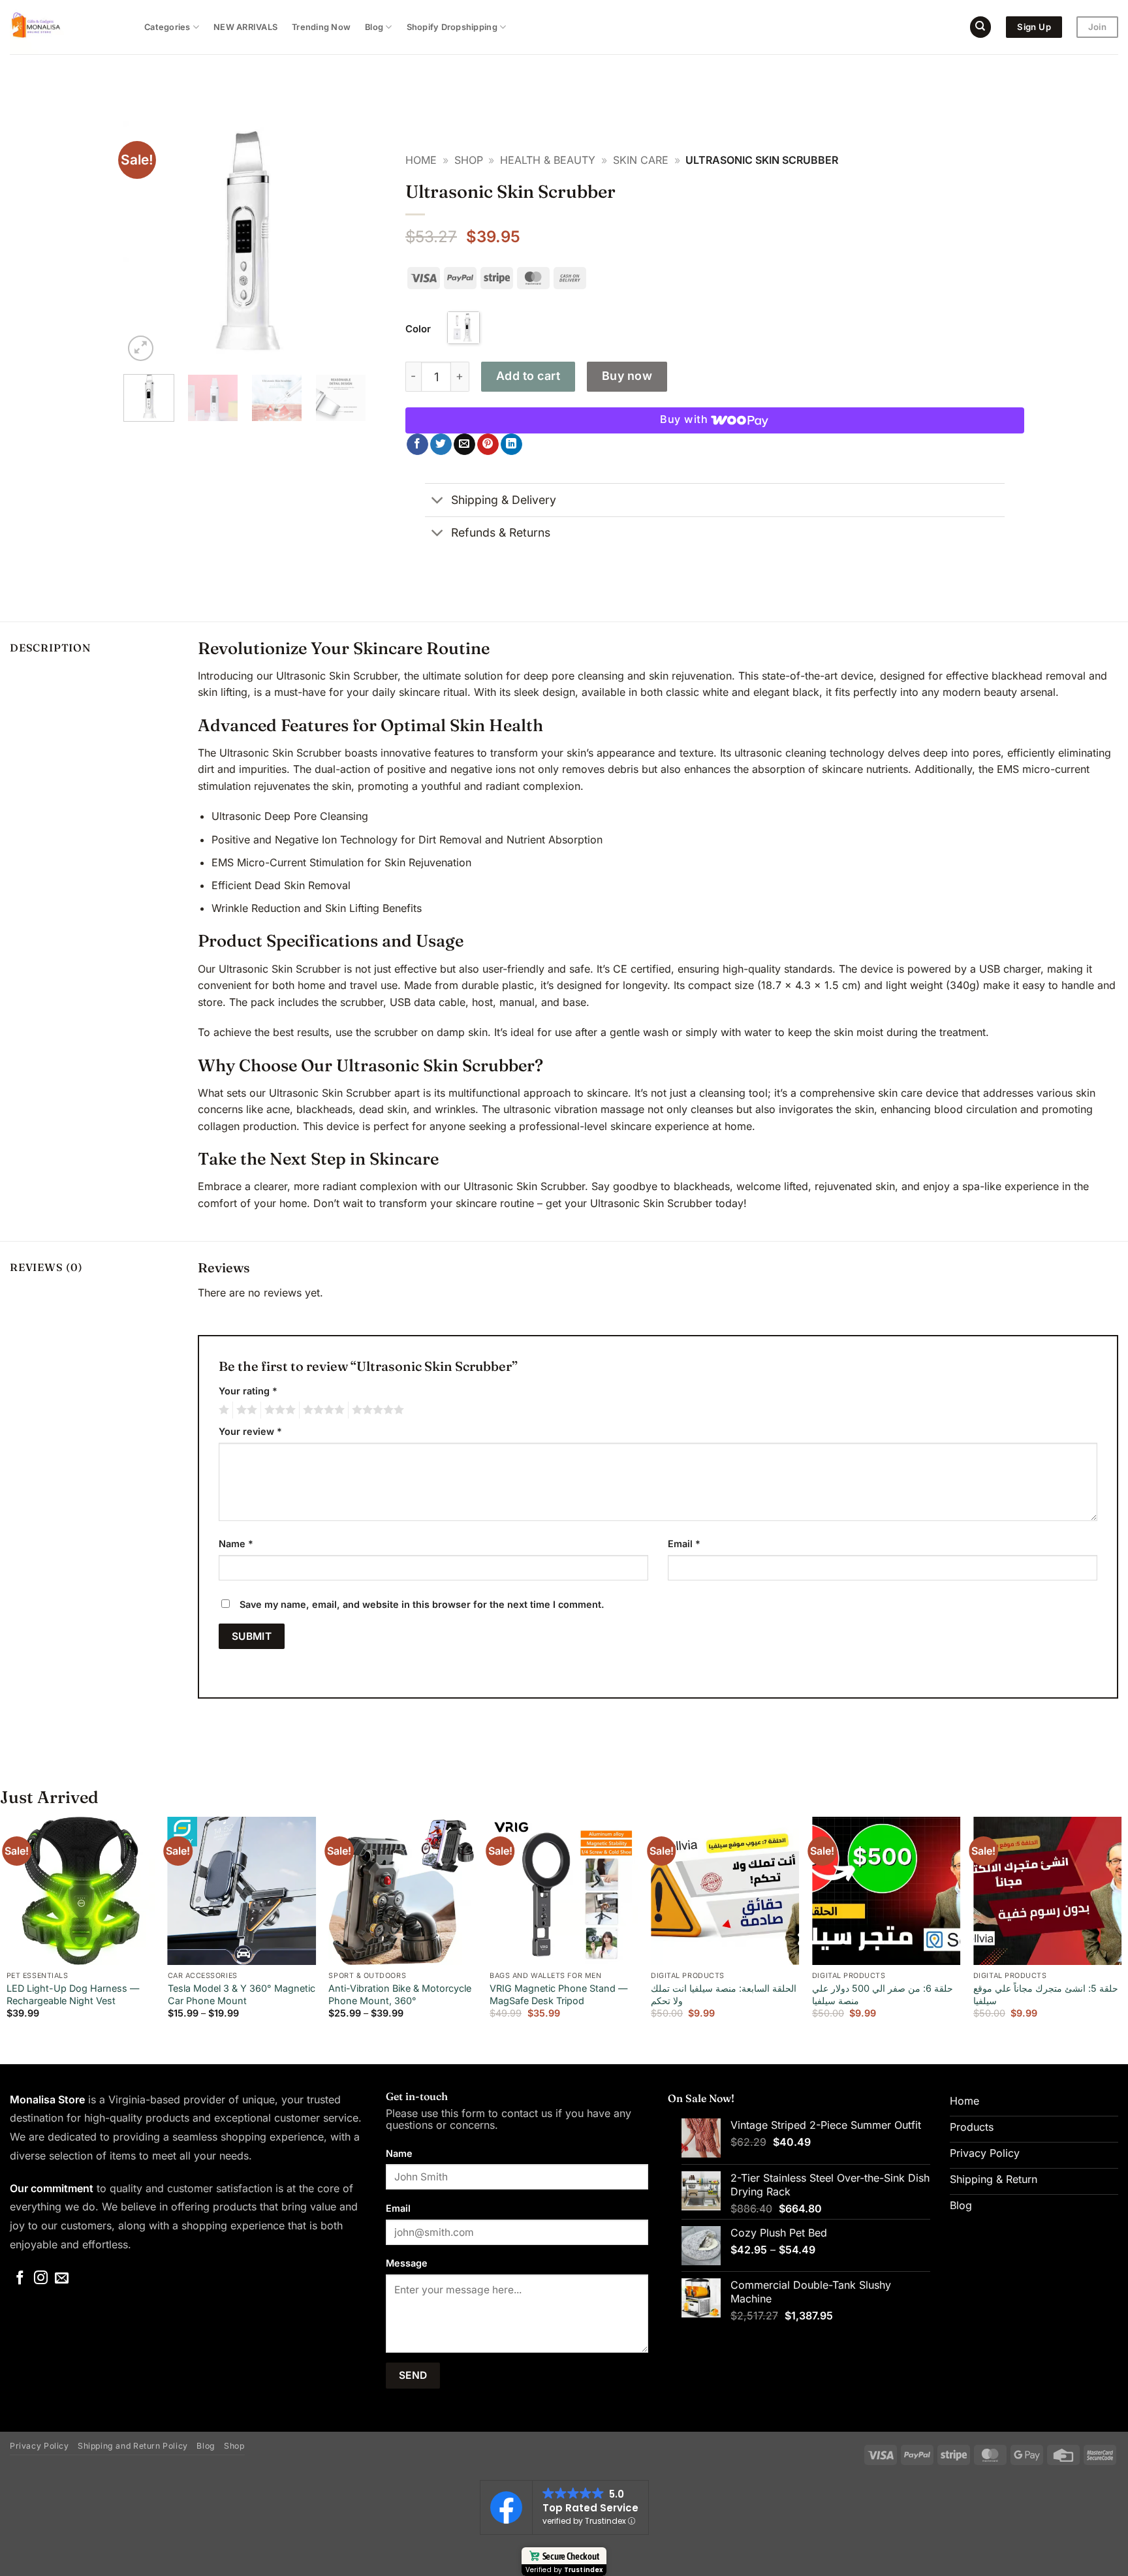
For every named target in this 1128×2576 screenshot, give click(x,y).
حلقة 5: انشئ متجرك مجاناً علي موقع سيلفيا (1046, 1994)
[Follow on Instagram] (41, 2279)
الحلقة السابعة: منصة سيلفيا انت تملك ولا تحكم (724, 1994)
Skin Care (641, 160)
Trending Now (321, 27)
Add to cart (528, 376)
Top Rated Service (590, 2508)
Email (684, 1544)
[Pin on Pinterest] (488, 445)
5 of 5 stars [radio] (376, 1410)
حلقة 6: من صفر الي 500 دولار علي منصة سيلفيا (883, 1994)
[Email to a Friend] (464, 445)
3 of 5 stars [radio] (278, 1410)
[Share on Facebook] (417, 445)
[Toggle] (438, 501)
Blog (374, 27)
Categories (167, 27)
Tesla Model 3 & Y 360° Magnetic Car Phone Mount (242, 1994)
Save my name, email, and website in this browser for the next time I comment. (422, 1604)
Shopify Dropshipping (452, 27)
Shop (469, 160)
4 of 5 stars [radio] (322, 1410)
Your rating (248, 1391)
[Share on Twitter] (441, 445)
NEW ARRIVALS (245, 27)
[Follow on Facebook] (20, 2279)
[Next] (345, 243)
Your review (250, 1431)
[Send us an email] (62, 2279)
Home (421, 160)
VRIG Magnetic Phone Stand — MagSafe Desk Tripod (558, 1994)
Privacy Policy (39, 2446)
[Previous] (145, 243)
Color (418, 329)
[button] (141, 348)
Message (407, 2263)
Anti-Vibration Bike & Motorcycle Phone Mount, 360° (400, 1994)
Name (236, 1544)
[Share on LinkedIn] (511, 445)
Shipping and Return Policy (133, 2446)
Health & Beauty (548, 160)
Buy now (627, 376)
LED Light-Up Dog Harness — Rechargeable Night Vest (73, 1994)
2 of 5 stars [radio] (245, 1410)
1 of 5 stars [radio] (222, 1410)
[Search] (980, 27)
